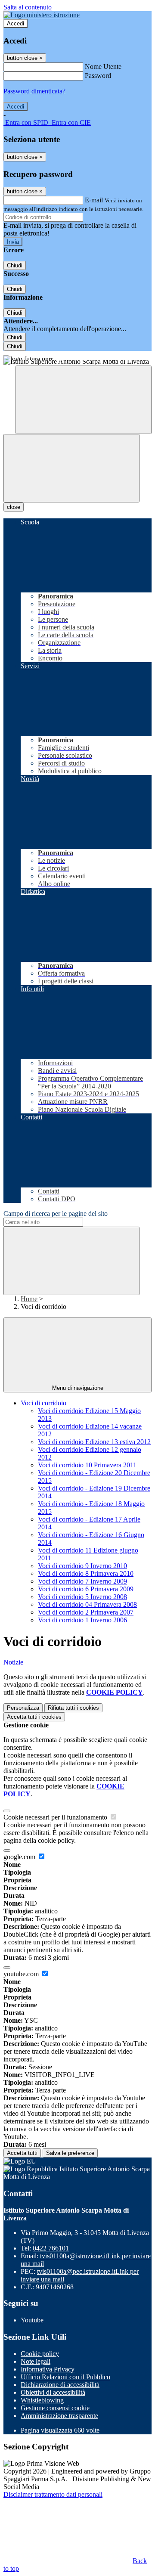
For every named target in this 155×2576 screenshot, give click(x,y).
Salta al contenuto (28, 7)
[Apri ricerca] (84, 400)
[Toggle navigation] (71, 468)
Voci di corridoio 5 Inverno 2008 (82, 1597)
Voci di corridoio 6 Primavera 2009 (86, 1589)
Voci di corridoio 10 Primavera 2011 (87, 1465)
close (14, 507)
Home (29, 1299)
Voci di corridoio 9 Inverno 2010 (82, 1566)
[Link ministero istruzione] (42, 15)
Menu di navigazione (78, 1388)
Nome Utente (103, 67)
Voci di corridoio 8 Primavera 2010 (86, 1573)
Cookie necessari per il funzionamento (56, 1817)
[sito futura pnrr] (77, 355)
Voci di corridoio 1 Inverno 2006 (82, 1620)
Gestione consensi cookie (55, 2408)
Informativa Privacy (48, 2369)
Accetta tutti (34, 1717)
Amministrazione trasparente (59, 2416)
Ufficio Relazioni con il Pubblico (65, 2377)
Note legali (36, 2361)
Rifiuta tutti (73, 1708)
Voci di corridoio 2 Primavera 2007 (86, 1612)
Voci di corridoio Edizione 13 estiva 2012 (94, 1442)
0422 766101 (51, 2248)
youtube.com (22, 1974)
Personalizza (23, 1708)
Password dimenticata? (34, 91)
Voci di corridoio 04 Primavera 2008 (87, 1604)
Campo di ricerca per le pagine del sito (56, 1214)
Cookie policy (40, 2354)
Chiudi (15, 265)
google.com (20, 1857)
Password (98, 76)
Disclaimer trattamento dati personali (53, 2494)
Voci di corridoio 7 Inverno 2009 (82, 1581)
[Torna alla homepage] (77, 363)
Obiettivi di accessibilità (53, 2392)
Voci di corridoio (43, 1403)
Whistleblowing (42, 2400)
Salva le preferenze (70, 2153)
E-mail (94, 200)
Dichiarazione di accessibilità (60, 2385)
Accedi (15, 23)
